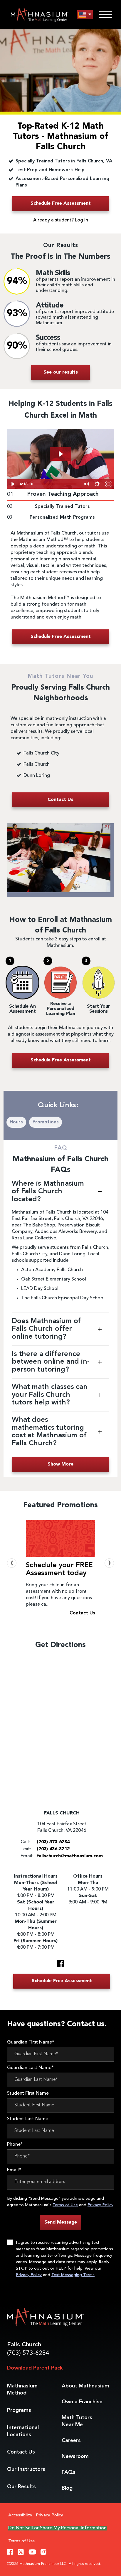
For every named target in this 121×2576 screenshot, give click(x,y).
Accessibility (20, 2515)
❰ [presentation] (12, 1563)
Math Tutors (77, 2421)
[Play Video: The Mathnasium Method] (60, 454)
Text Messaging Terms (73, 2275)
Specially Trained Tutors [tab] (48, 507)
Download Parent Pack (35, 2368)
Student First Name (28, 2093)
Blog (67, 2488)
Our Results (21, 2487)
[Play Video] (13, 484)
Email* (14, 2170)
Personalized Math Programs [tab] (51, 517)
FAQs (69, 2472)
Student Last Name (28, 2119)
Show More (60, 1464)
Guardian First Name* (31, 2042)
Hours (16, 1122)
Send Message (61, 2222)
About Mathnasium (85, 2386)
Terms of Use (65, 2205)
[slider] (55, 484)
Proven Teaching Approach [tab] (53, 494)
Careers (71, 2441)
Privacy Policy (100, 2205)
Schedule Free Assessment (61, 204)
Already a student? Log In (61, 220)
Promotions (46, 1122)
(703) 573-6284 (28, 2353)
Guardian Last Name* (30, 2068)
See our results (61, 372)
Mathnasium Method (22, 2390)
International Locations (23, 2431)
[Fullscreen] (108, 484)
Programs (19, 2410)
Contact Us (21, 2452)
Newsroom (75, 2456)
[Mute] (86, 484)
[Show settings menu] (97, 484)
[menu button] (85, 15)
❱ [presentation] (109, 1563)
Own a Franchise (82, 2402)
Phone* (15, 2145)
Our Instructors (26, 2469)
